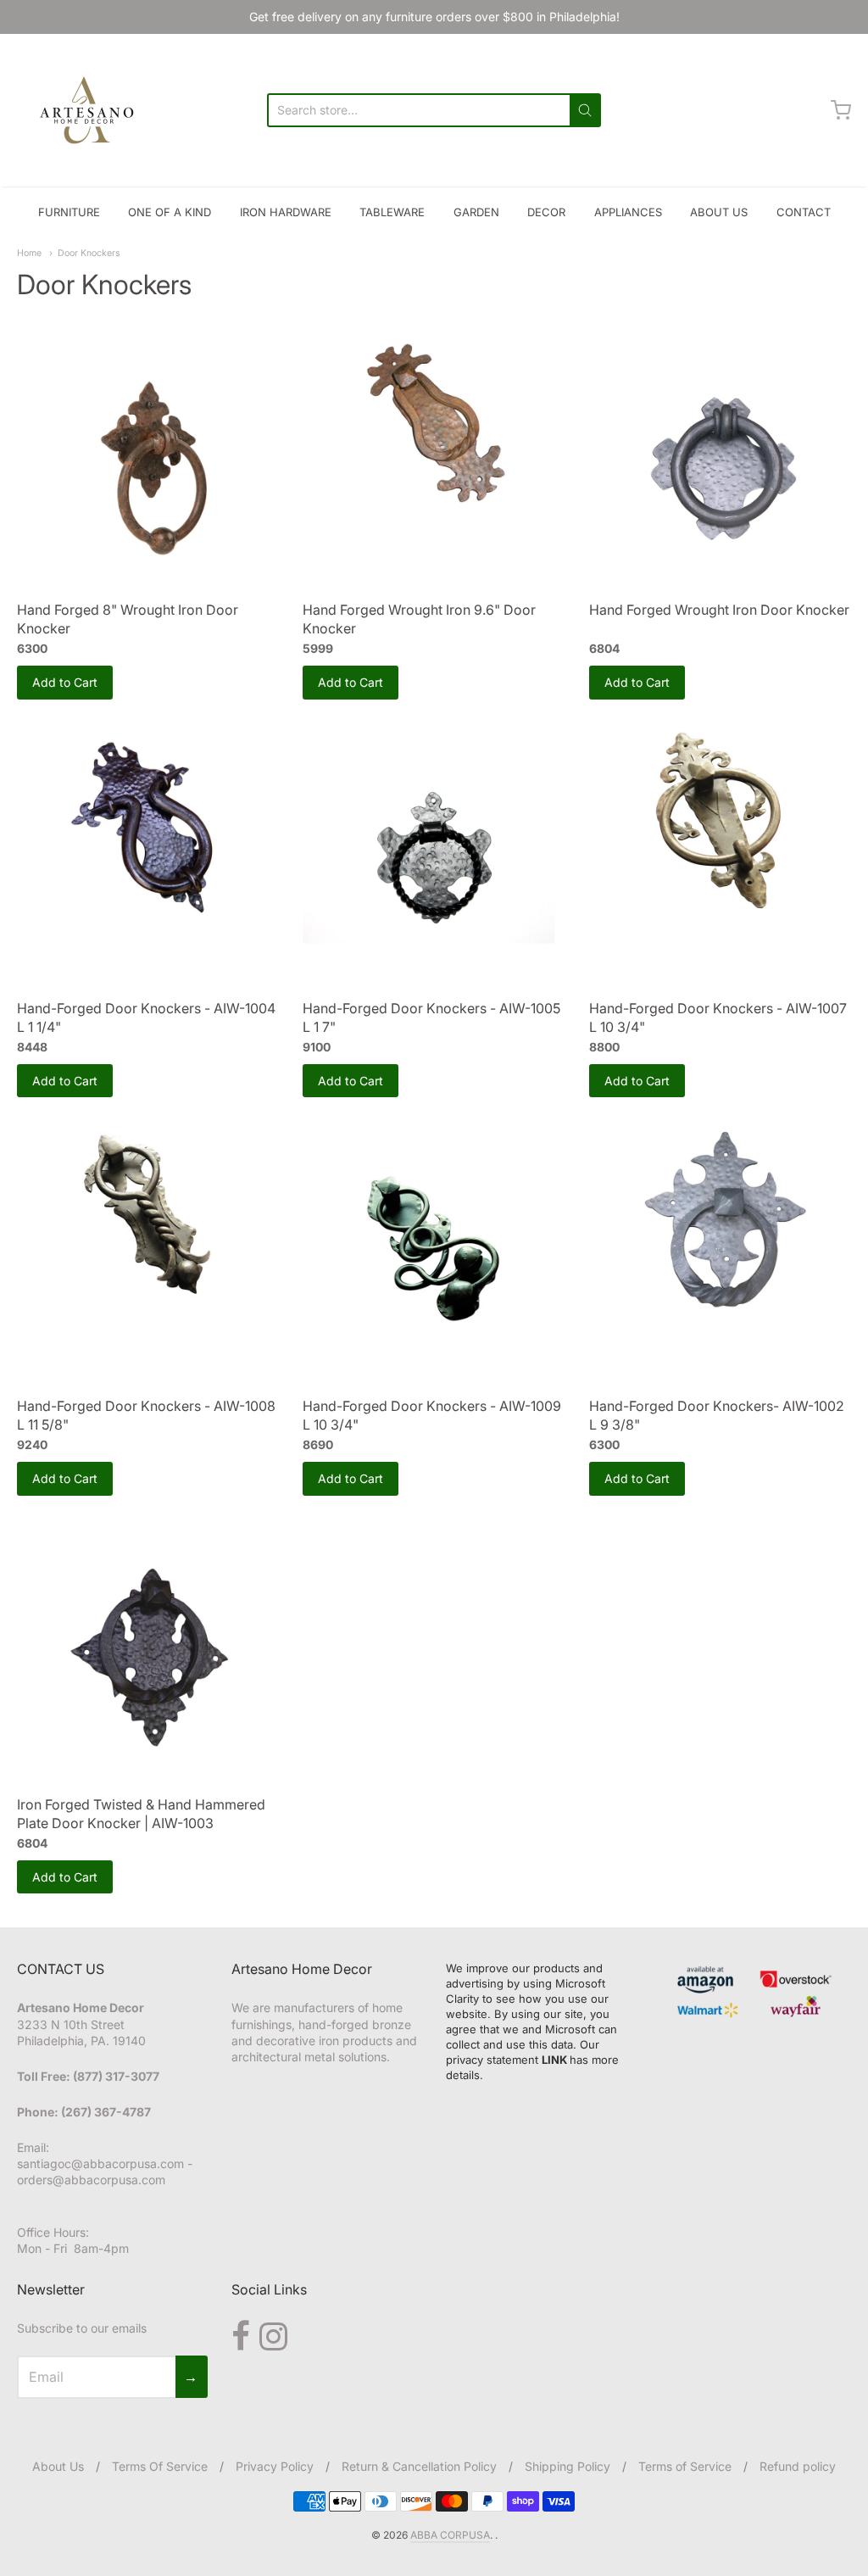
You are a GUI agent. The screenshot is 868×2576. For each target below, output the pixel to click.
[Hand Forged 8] (148, 458)
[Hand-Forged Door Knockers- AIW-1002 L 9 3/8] (720, 1221)
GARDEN (476, 212)
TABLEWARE (392, 212)
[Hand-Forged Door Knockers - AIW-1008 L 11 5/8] (148, 1221)
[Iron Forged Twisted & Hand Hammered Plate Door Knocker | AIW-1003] (148, 1652)
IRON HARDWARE (286, 212)
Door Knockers (89, 253)
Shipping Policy (568, 2466)
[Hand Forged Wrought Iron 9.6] (434, 426)
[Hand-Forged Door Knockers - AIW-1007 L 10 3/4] (720, 823)
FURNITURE (69, 212)
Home (29, 253)
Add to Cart (65, 682)
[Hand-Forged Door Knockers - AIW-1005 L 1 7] (434, 856)
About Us (58, 2466)
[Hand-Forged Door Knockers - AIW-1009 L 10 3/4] (434, 1254)
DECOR (546, 212)
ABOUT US (719, 212)
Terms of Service (685, 2466)
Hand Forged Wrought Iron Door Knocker (719, 610)
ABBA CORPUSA (450, 2535)
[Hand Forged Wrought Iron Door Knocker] (720, 458)
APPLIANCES (628, 212)
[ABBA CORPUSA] (85, 110)
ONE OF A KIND (170, 212)
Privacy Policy (275, 2466)
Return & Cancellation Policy (419, 2466)
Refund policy (798, 2466)
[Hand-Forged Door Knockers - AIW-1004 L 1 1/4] (148, 823)
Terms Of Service (160, 2466)
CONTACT (804, 212)
